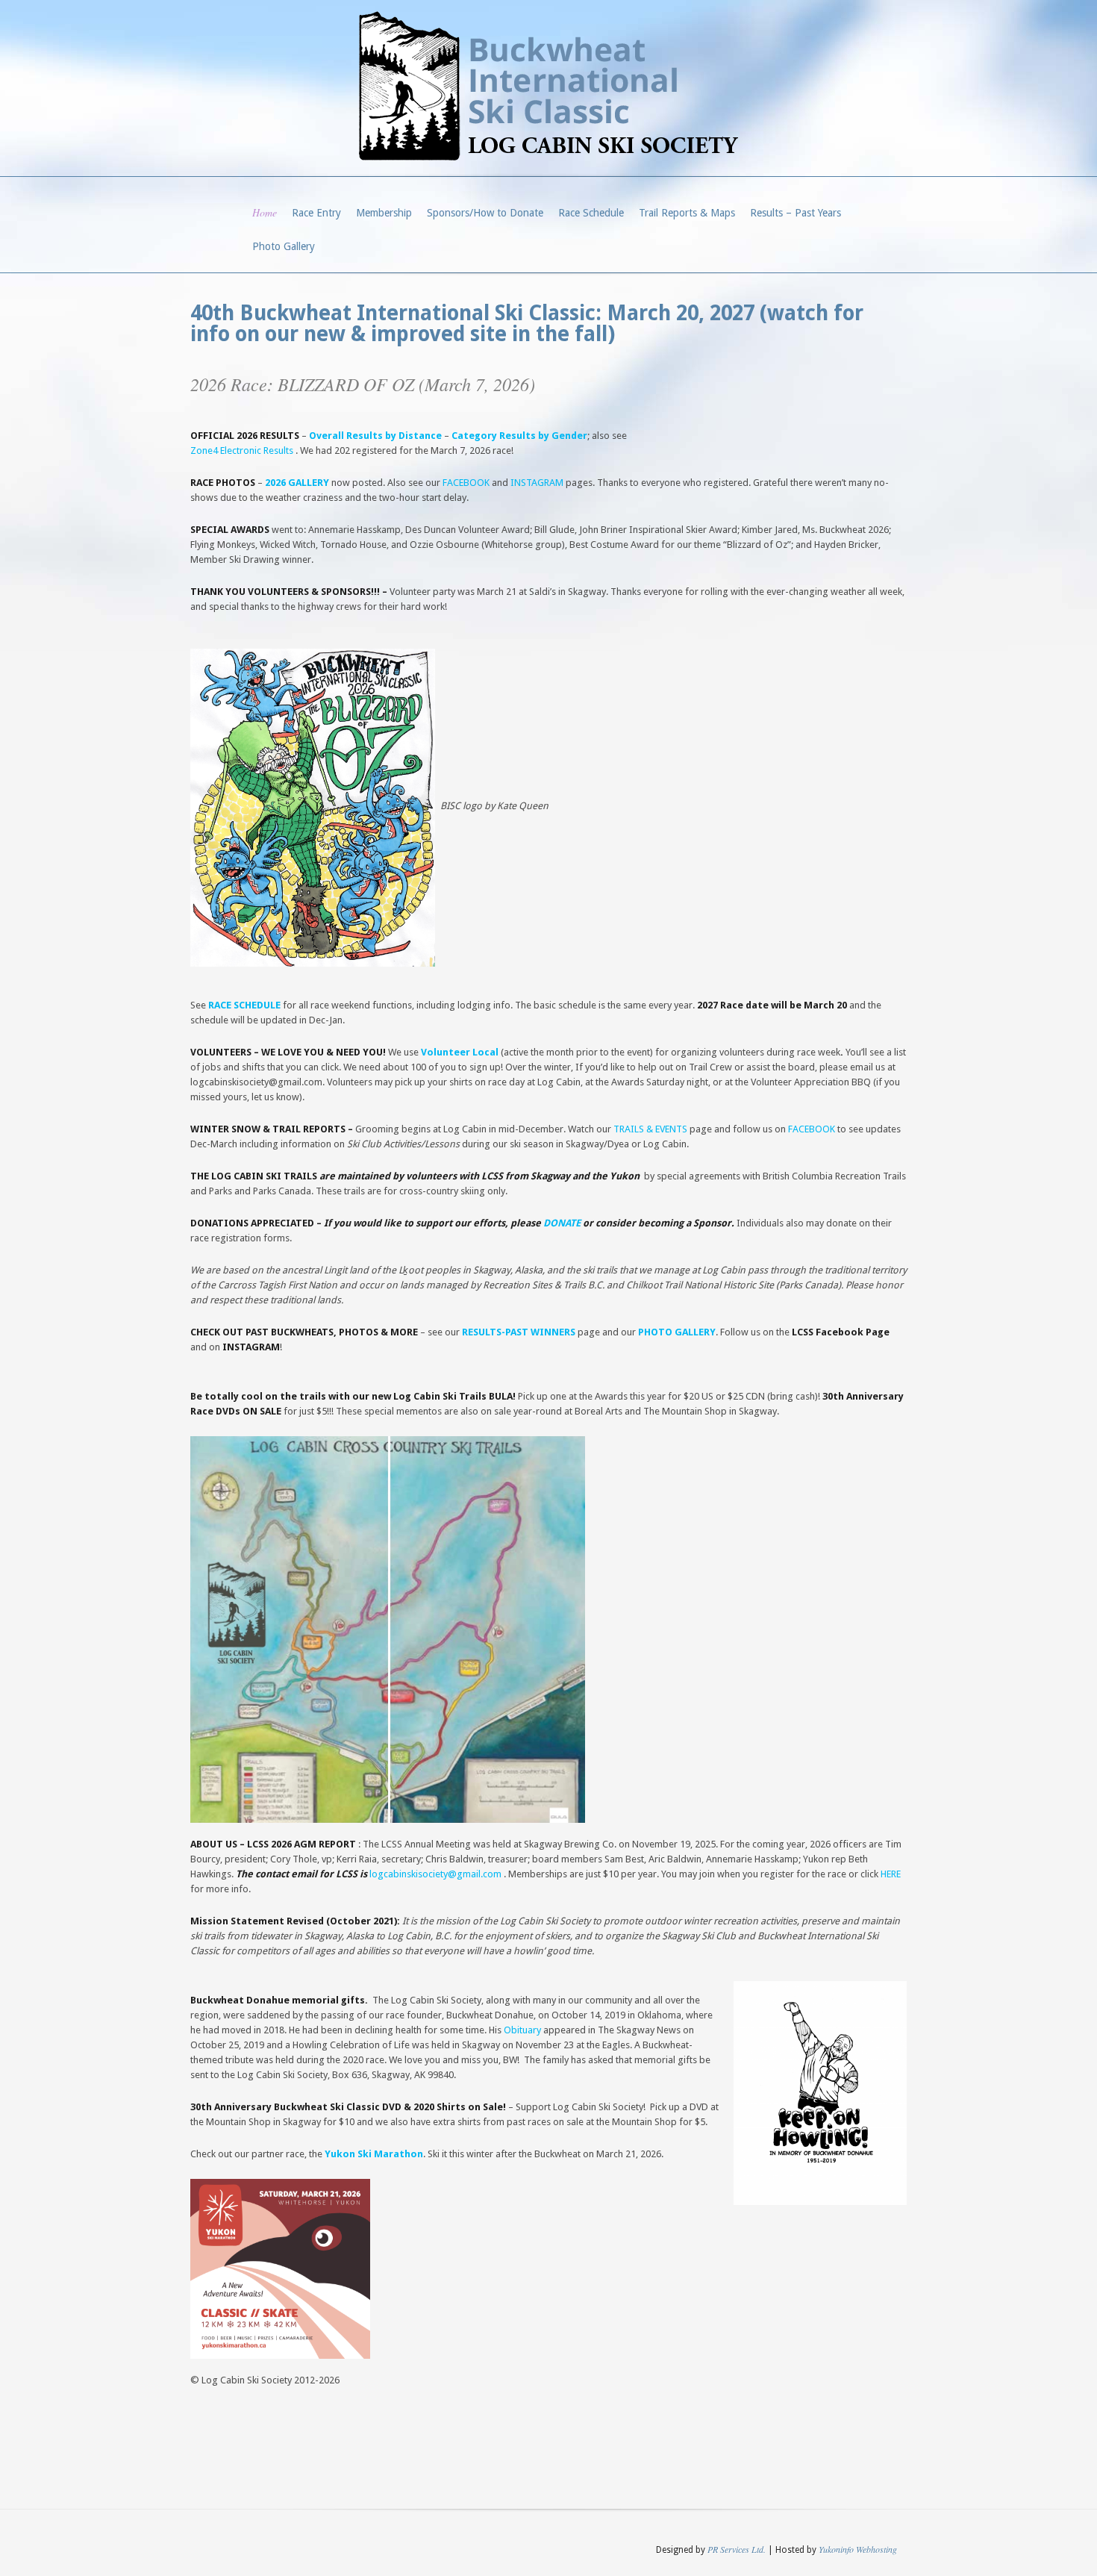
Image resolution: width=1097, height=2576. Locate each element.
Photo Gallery (284, 246)
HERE (891, 1874)
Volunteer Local (460, 1052)
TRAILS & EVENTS (650, 1129)
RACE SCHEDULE (244, 1005)
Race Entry (316, 213)
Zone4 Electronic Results (242, 450)
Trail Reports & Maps (687, 213)
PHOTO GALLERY (677, 1332)
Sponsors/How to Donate (485, 213)
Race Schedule (591, 213)
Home (265, 212)
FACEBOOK (466, 483)
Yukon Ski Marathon (374, 2154)
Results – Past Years (796, 213)
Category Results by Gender (519, 436)
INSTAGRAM (537, 483)
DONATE (562, 1223)
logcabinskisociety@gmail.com (435, 1874)
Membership (384, 213)
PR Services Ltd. (737, 2549)
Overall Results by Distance (376, 436)
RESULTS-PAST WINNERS (519, 1332)
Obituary (522, 2030)
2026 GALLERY (297, 483)
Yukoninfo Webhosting (858, 2549)
